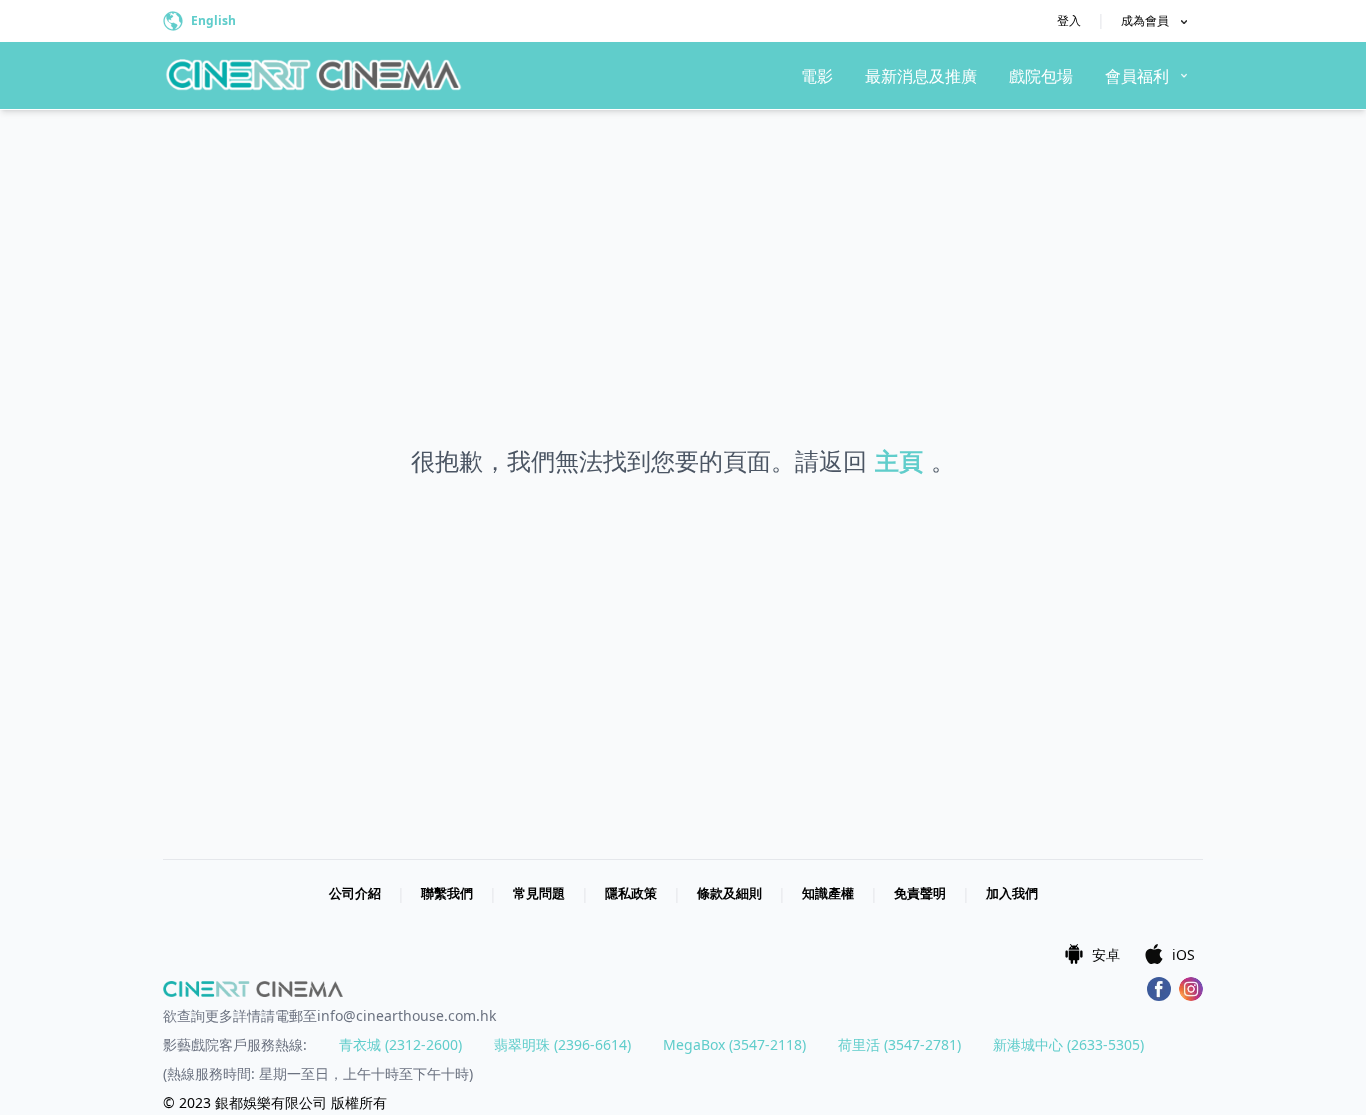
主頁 (899, 460)
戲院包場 (1041, 76)
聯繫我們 (447, 893)
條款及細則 (729, 893)
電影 (817, 76)
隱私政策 (631, 893)
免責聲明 (920, 893)
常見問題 (539, 893)
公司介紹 (355, 893)
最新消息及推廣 (921, 76)
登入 (1069, 20)
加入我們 (1012, 893)
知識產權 (828, 893)
